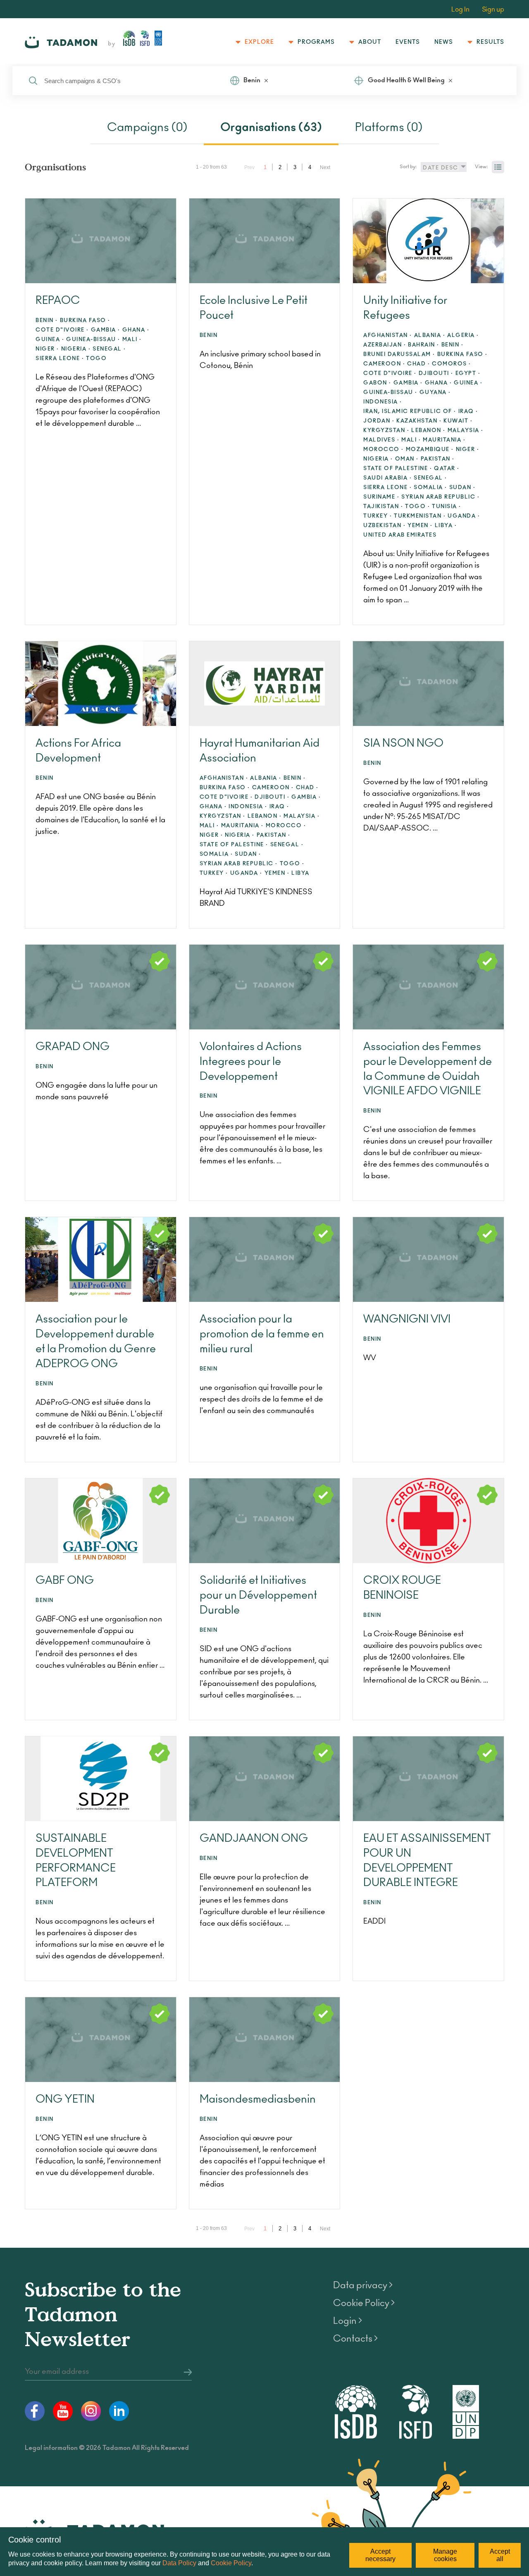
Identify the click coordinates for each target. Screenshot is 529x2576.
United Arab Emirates (400, 535)
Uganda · (464, 516)
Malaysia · (466, 431)
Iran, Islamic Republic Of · (410, 412)
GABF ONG (65, 1580)
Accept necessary (380, 2555)
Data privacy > (363, 2285)
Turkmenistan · (420, 516)
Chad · (418, 364)
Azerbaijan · (385, 345)
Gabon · (377, 383)
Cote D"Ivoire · (62, 330)
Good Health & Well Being (406, 80)
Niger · (47, 349)
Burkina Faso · (85, 321)
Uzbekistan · (384, 526)
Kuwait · (458, 421)
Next (325, 167)
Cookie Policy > (364, 2303)
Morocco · (384, 450)
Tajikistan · (383, 507)
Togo (96, 359)
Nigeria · (76, 349)
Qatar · (447, 469)
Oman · (407, 459)
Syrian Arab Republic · (440, 497)
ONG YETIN (65, 2099)
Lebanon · (428, 431)
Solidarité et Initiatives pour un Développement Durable (258, 1595)
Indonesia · (383, 402)
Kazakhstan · (419, 421)
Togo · (417, 507)
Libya (300, 873)
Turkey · (378, 516)
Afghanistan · (388, 335)
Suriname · (381, 497)
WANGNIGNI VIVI (407, 1319)
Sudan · (462, 488)
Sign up (493, 10)
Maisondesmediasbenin (258, 2099)
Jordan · (379, 421)
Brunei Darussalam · (399, 355)
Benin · (47, 321)
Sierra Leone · (60, 359)
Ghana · (136, 330)
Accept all (500, 2555)
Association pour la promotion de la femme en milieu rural (262, 1334)
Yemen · (420, 526)
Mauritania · (444, 440)
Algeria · (463, 335)
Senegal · (109, 349)
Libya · (446, 526)
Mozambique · (430, 450)
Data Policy (179, 2563)
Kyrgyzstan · (386, 431)
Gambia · (106, 330)
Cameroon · (384, 364)
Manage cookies (445, 2555)
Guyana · (435, 393)
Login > (348, 2321)
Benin (252, 80)
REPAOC (58, 301)
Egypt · (468, 374)
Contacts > (355, 2339)
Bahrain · (424, 345)
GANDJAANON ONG (254, 1838)
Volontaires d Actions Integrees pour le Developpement (251, 1062)
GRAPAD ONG (73, 1047)
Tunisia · (447, 507)
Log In (460, 10)
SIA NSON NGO (403, 743)
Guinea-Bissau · (93, 340)
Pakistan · (438, 459)
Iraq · (468, 412)
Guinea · (50, 340)
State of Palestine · (398, 469)
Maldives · (381, 440)
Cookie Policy (231, 2563)
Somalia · (430, 488)
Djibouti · (436, 374)
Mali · (132, 340)
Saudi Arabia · (387, 478)
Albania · (430, 335)
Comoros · (452, 364)
